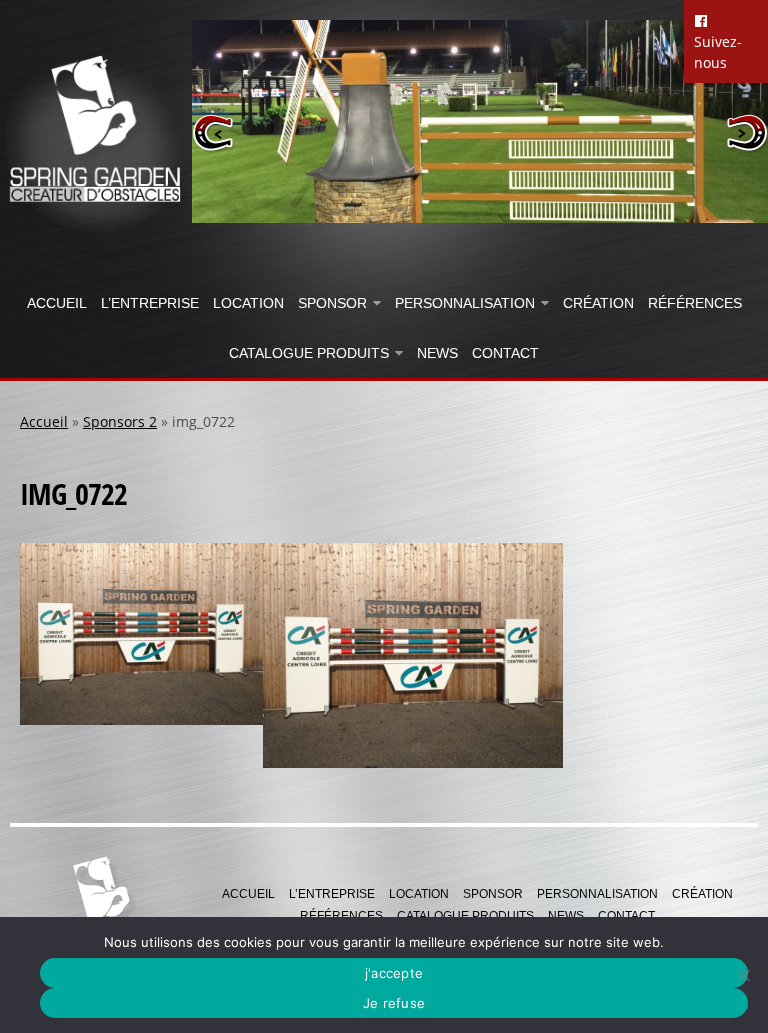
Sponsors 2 (120, 421)
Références (695, 303)
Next (746, 132)
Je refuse (394, 1003)
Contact (505, 353)
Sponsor (332, 303)
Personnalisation (465, 303)
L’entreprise (150, 303)
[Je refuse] (743, 975)
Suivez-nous (718, 52)
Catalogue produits (309, 353)
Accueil (57, 303)
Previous (213, 132)
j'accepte (394, 973)
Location (248, 303)
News (437, 353)
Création (598, 303)
